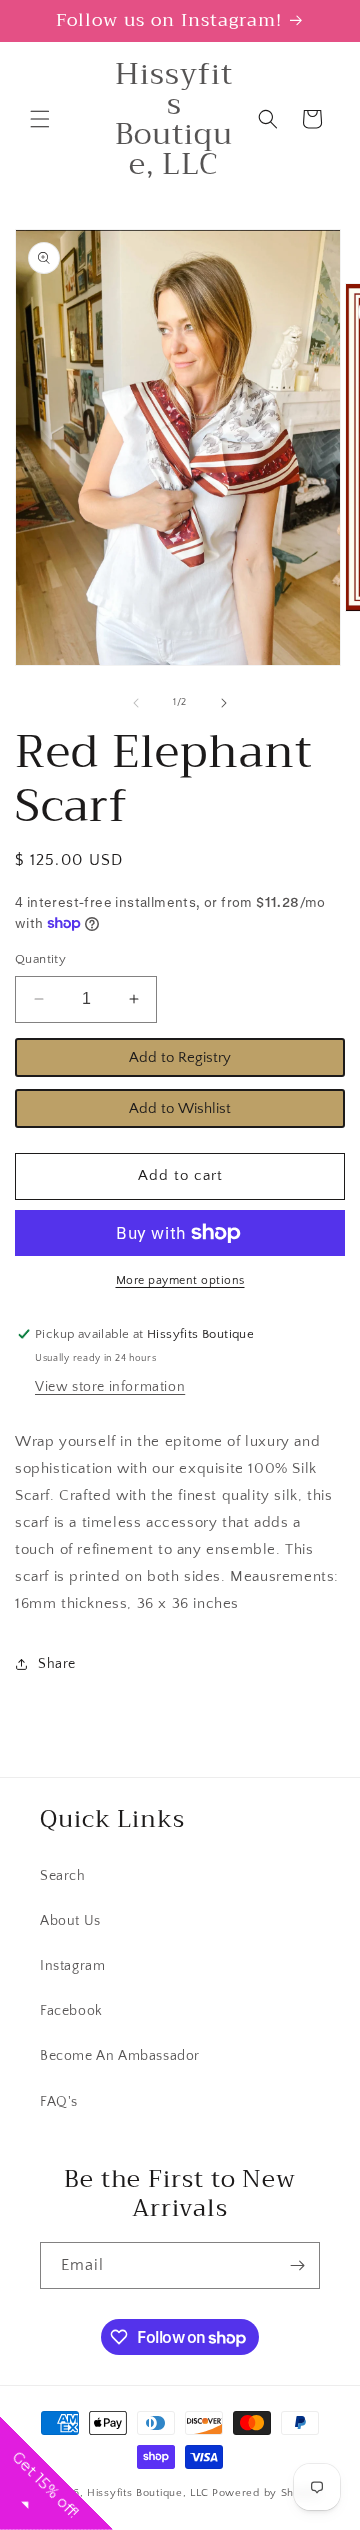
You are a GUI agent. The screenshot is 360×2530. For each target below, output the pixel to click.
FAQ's (59, 2102)
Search (63, 1876)
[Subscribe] (297, 2265)
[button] (40, 119)
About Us (70, 1921)
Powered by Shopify (266, 2493)
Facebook (71, 2011)
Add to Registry (180, 1057)
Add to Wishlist (180, 1108)
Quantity (40, 959)
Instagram (72, 1966)
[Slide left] (136, 703)
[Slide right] (224, 703)
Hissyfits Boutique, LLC (148, 2493)
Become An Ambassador (120, 2056)
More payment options (180, 1280)
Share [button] (57, 1664)
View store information (110, 1387)
